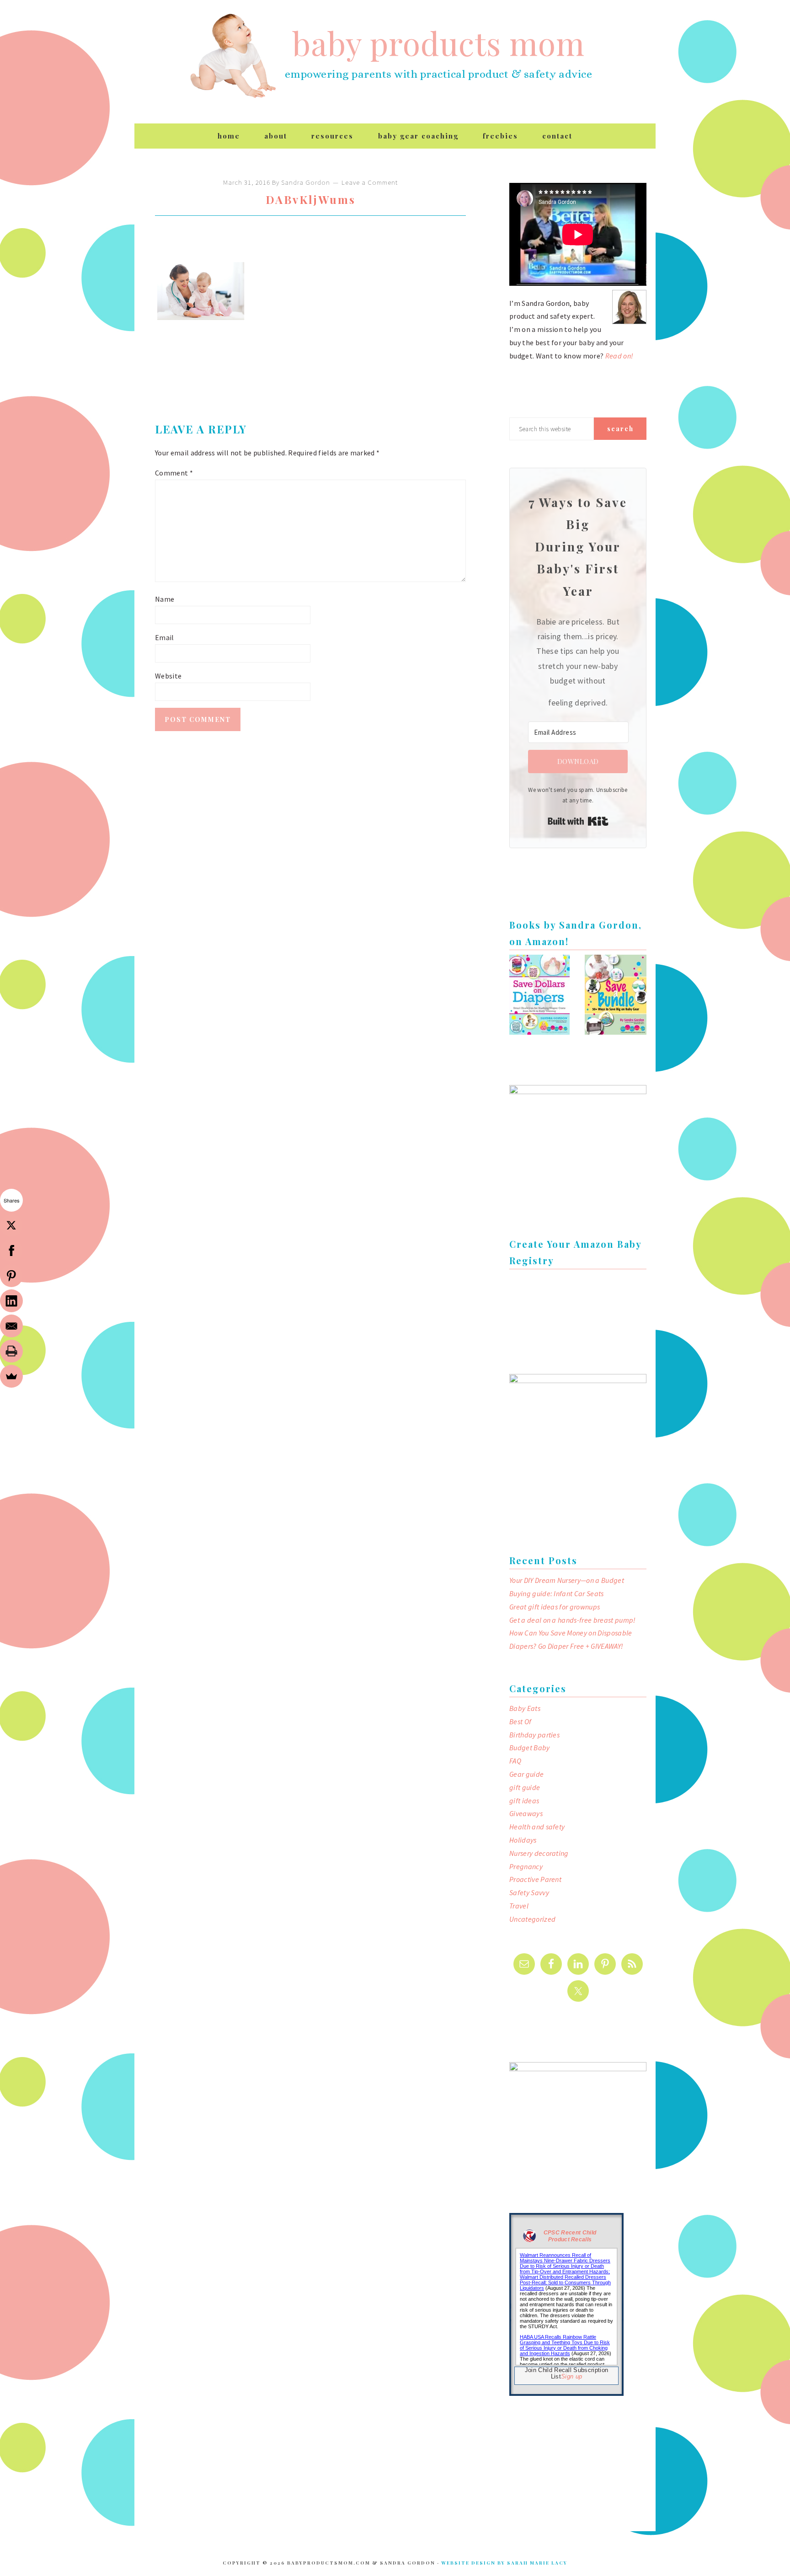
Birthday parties (534, 1735)
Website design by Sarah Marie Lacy (504, 2563)
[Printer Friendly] (11, 1351)
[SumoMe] (11, 1376)
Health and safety (537, 1827)
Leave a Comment (370, 182)
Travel (519, 1906)
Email (165, 637)
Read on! (619, 356)
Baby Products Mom (233, 56)
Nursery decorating (539, 1853)
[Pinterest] (11, 1276)
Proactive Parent (535, 1879)
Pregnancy (526, 1866)
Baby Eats (525, 1708)
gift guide (525, 1787)
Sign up (571, 2376)
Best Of (520, 1721)
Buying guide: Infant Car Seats (557, 1593)
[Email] (11, 1326)
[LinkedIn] (11, 1301)
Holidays (523, 1840)
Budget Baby (530, 1748)
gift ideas (524, 1801)
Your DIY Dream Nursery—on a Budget (567, 1580)
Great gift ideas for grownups (555, 1607)
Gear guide (526, 1774)
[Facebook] (11, 1251)
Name (165, 599)
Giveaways (526, 1813)
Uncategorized (532, 1919)
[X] (11, 1225)
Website (168, 676)
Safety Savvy (529, 1892)
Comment (174, 473)
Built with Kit (578, 821)
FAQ (515, 1761)
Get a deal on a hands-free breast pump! (572, 1620)
